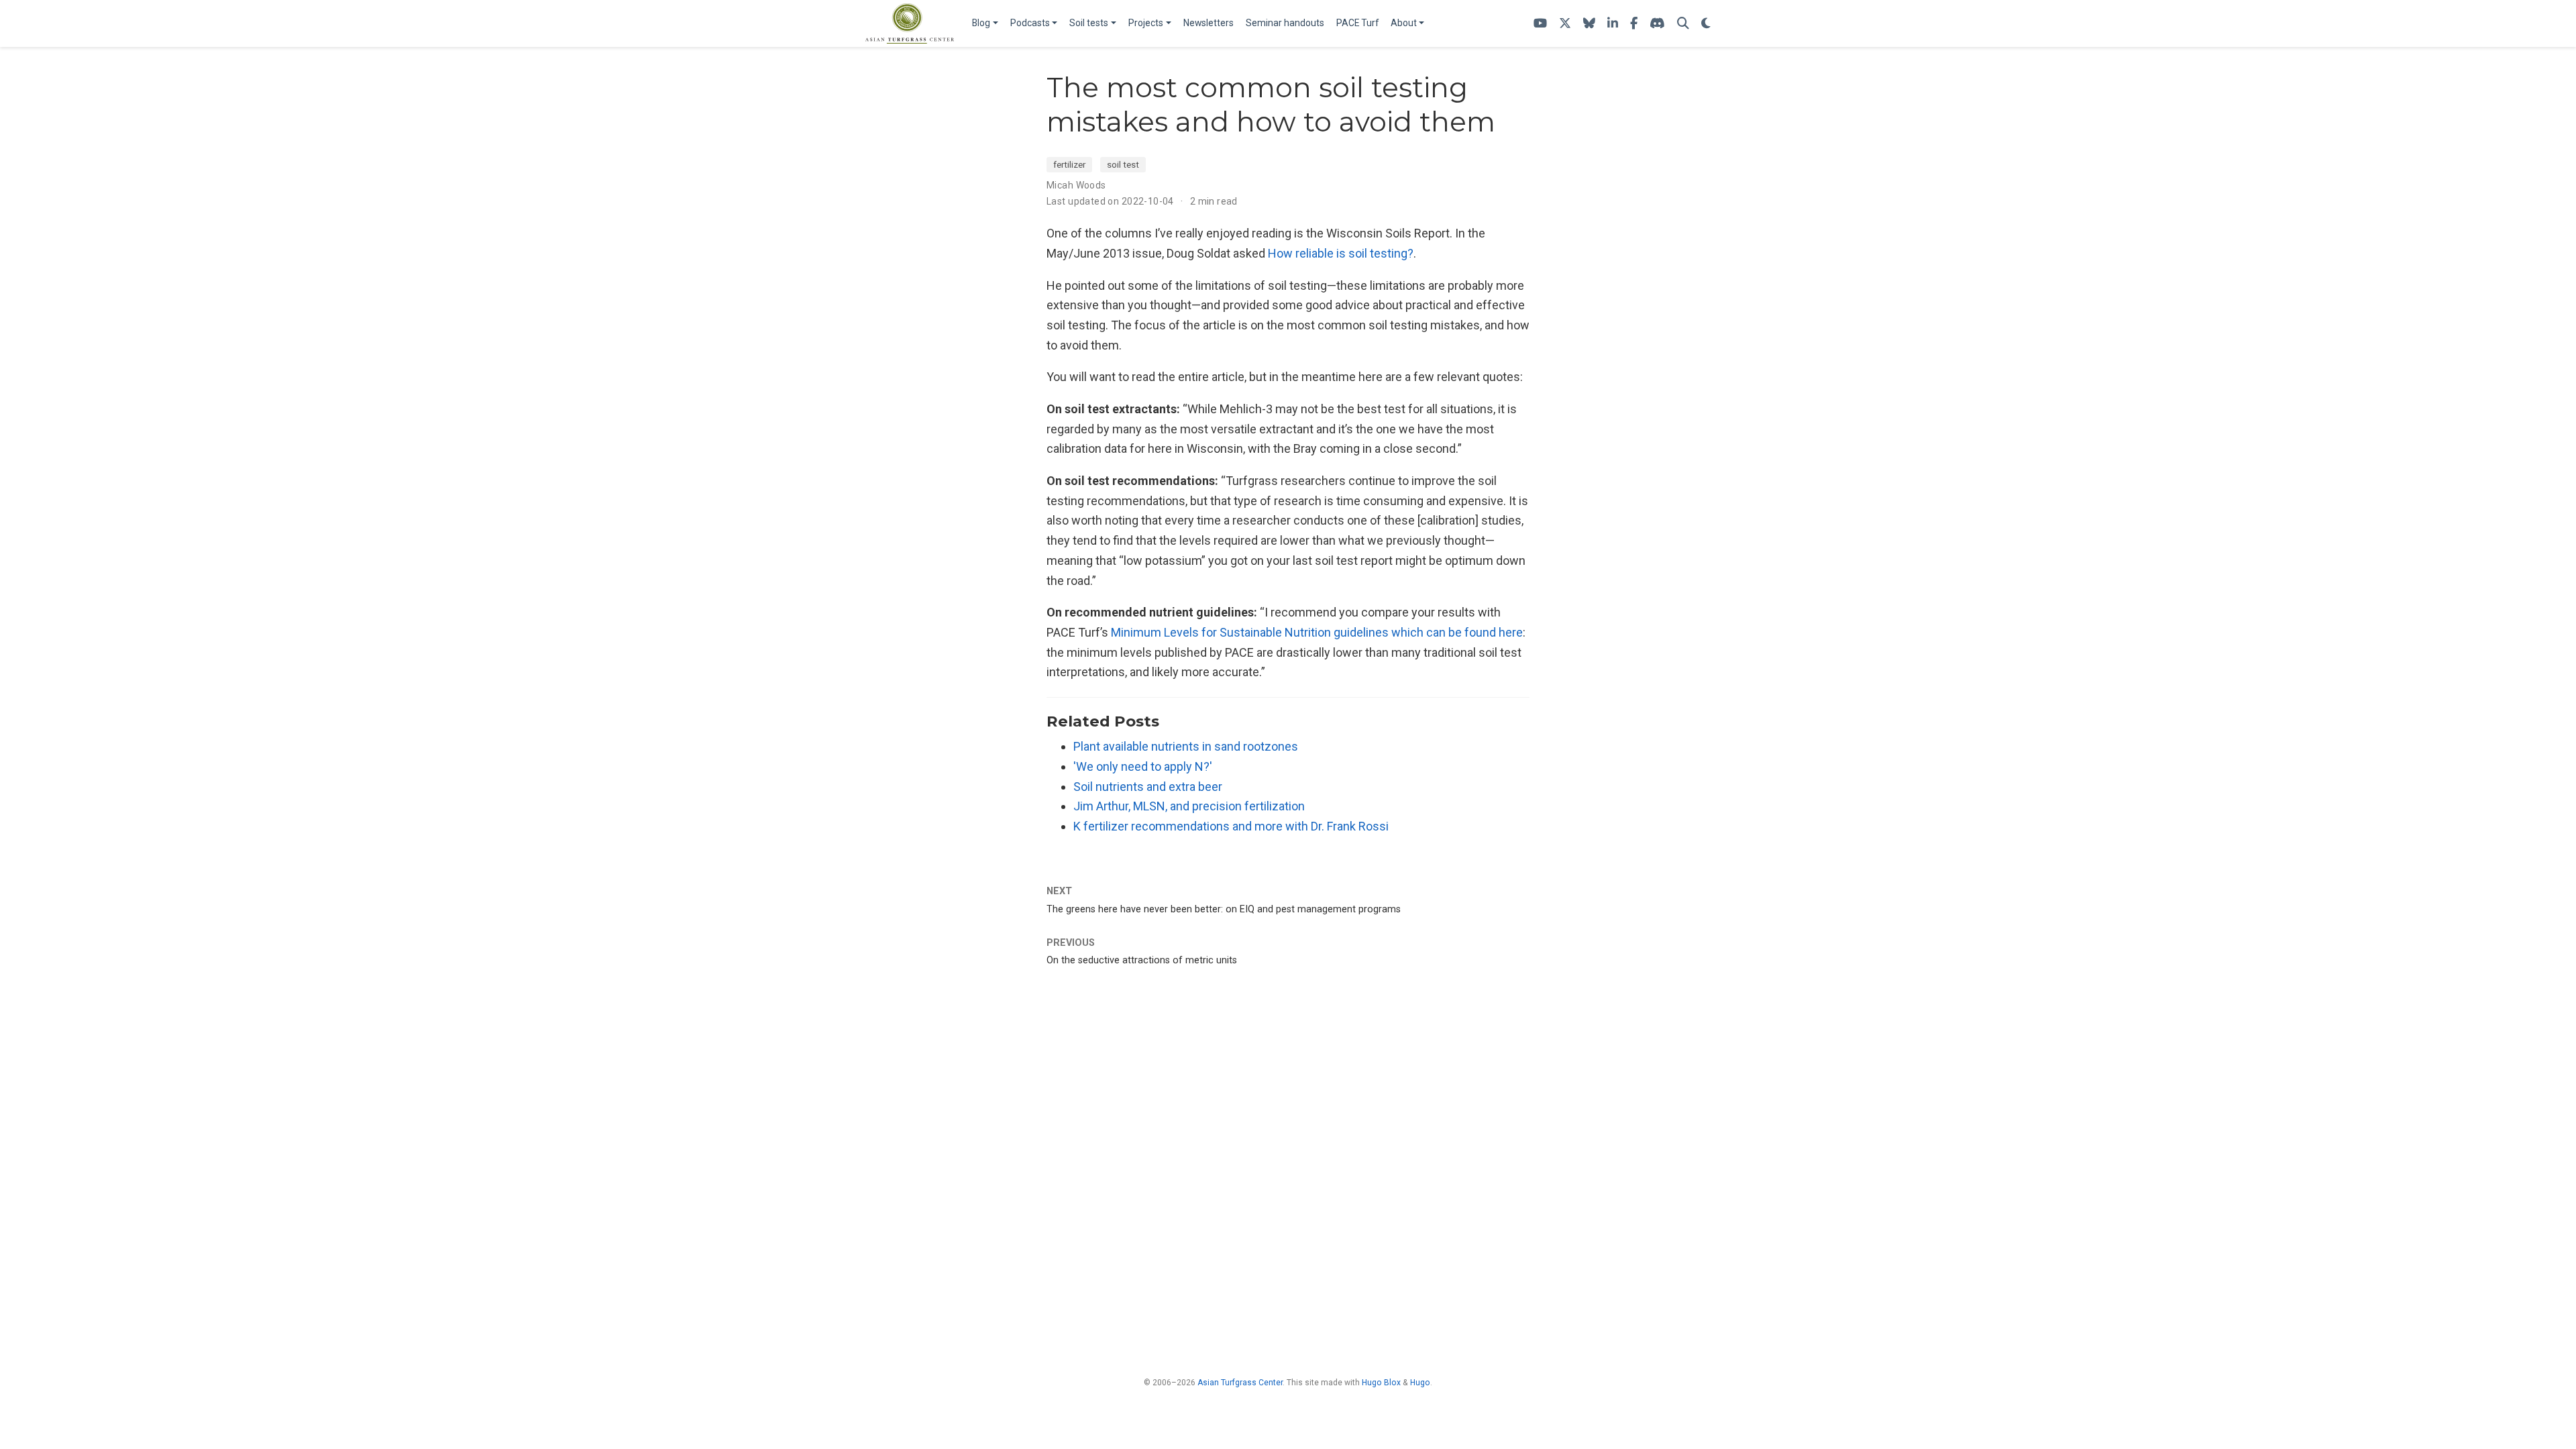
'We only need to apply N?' (1143, 766)
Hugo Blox (1381, 1383)
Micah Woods (1076, 185)
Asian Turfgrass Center (1240, 1383)
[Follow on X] (1565, 24)
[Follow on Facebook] (1634, 24)
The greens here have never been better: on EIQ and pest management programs (1224, 909)
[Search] (1683, 24)
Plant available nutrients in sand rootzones (1186, 746)
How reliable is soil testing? (1341, 253)
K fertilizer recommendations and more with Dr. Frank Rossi (1231, 826)
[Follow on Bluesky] (1589, 24)
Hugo (1420, 1383)
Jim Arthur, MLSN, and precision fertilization (1189, 806)
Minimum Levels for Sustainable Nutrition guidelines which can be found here (1317, 632)
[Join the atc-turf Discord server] (1657, 24)
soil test (1123, 164)
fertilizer (1069, 164)
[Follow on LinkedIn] (1613, 24)
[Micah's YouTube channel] (1540, 24)
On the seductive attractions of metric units (1142, 960)
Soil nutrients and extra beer (1148, 787)
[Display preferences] (1706, 24)
